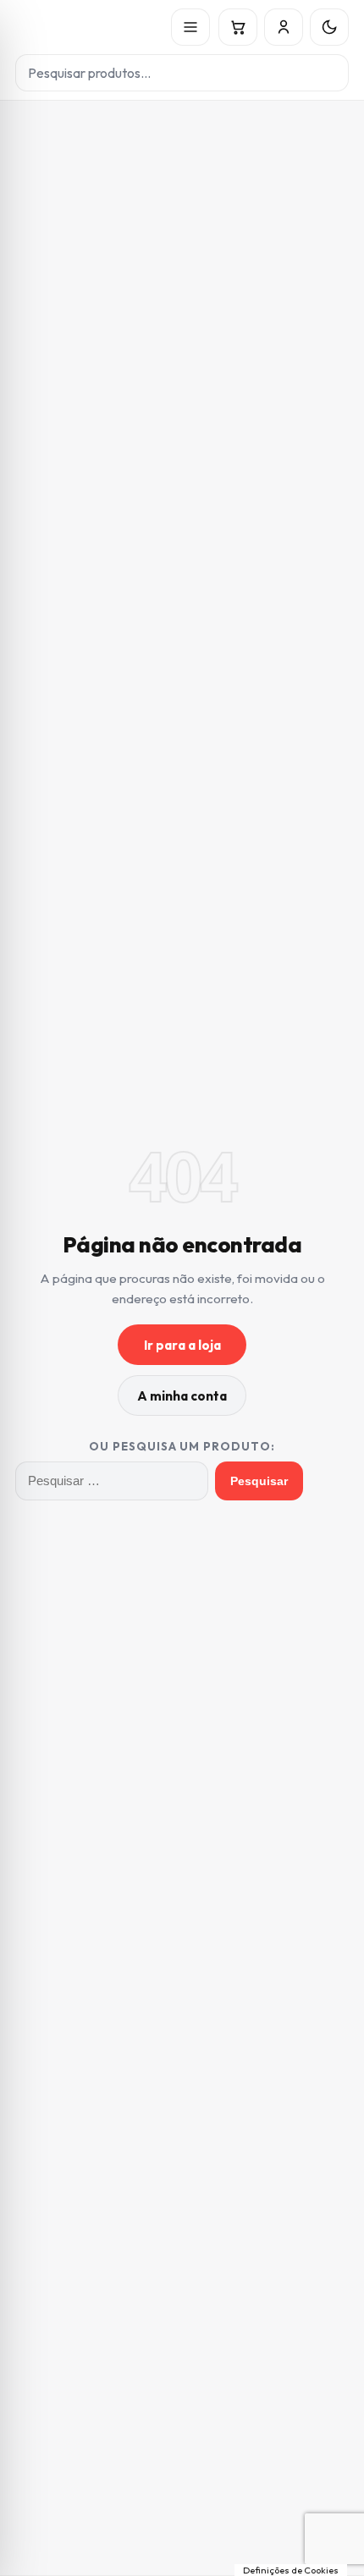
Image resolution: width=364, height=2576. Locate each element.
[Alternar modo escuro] (329, 27)
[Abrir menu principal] (190, 27)
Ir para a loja (182, 1345)
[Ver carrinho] (238, 27)
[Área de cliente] (284, 27)
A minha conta (182, 1396)
